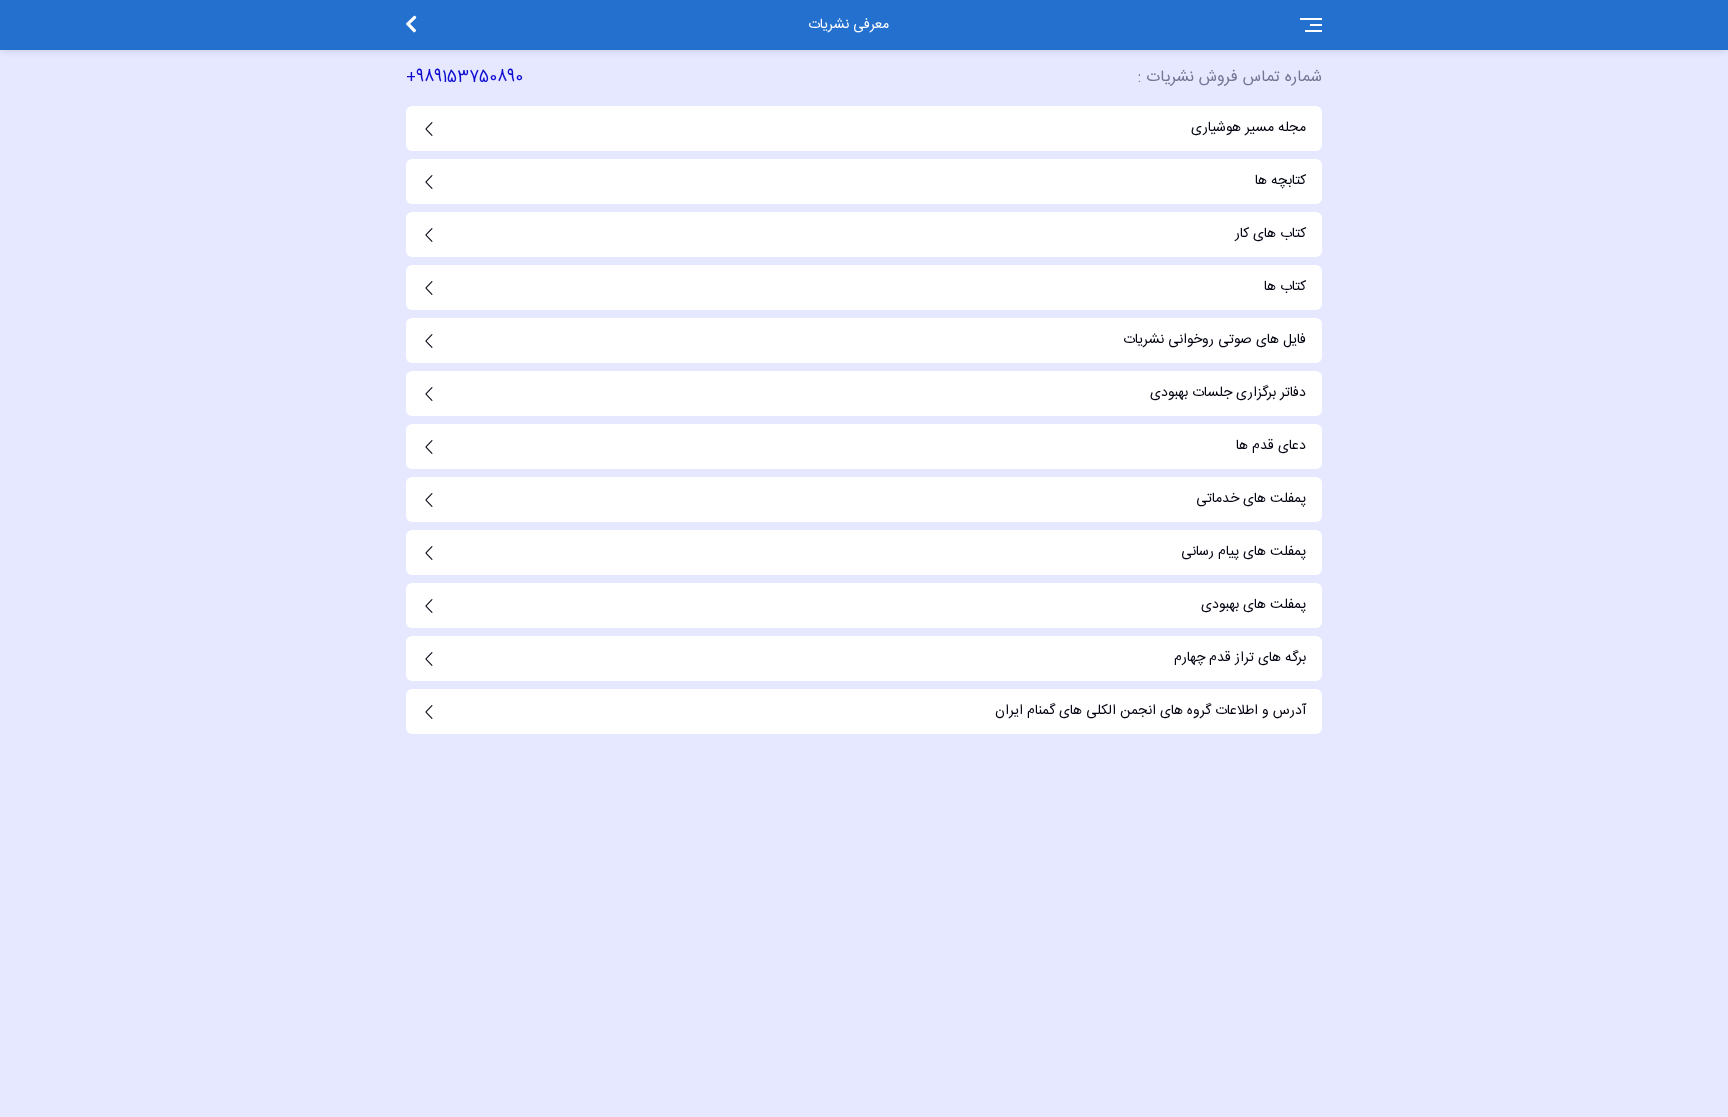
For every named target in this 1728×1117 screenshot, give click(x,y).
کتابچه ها (1280, 181)
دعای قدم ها (1271, 446)
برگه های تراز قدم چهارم (1240, 658)
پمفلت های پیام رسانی (1243, 552)
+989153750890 (464, 78)
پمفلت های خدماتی (1251, 499)
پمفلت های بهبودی (1253, 605)
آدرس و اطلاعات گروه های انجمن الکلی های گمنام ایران (1150, 711)
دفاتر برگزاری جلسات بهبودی (1228, 393)
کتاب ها (1285, 287)
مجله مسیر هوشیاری (1248, 128)
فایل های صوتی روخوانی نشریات (1214, 340)
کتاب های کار (1270, 234)
